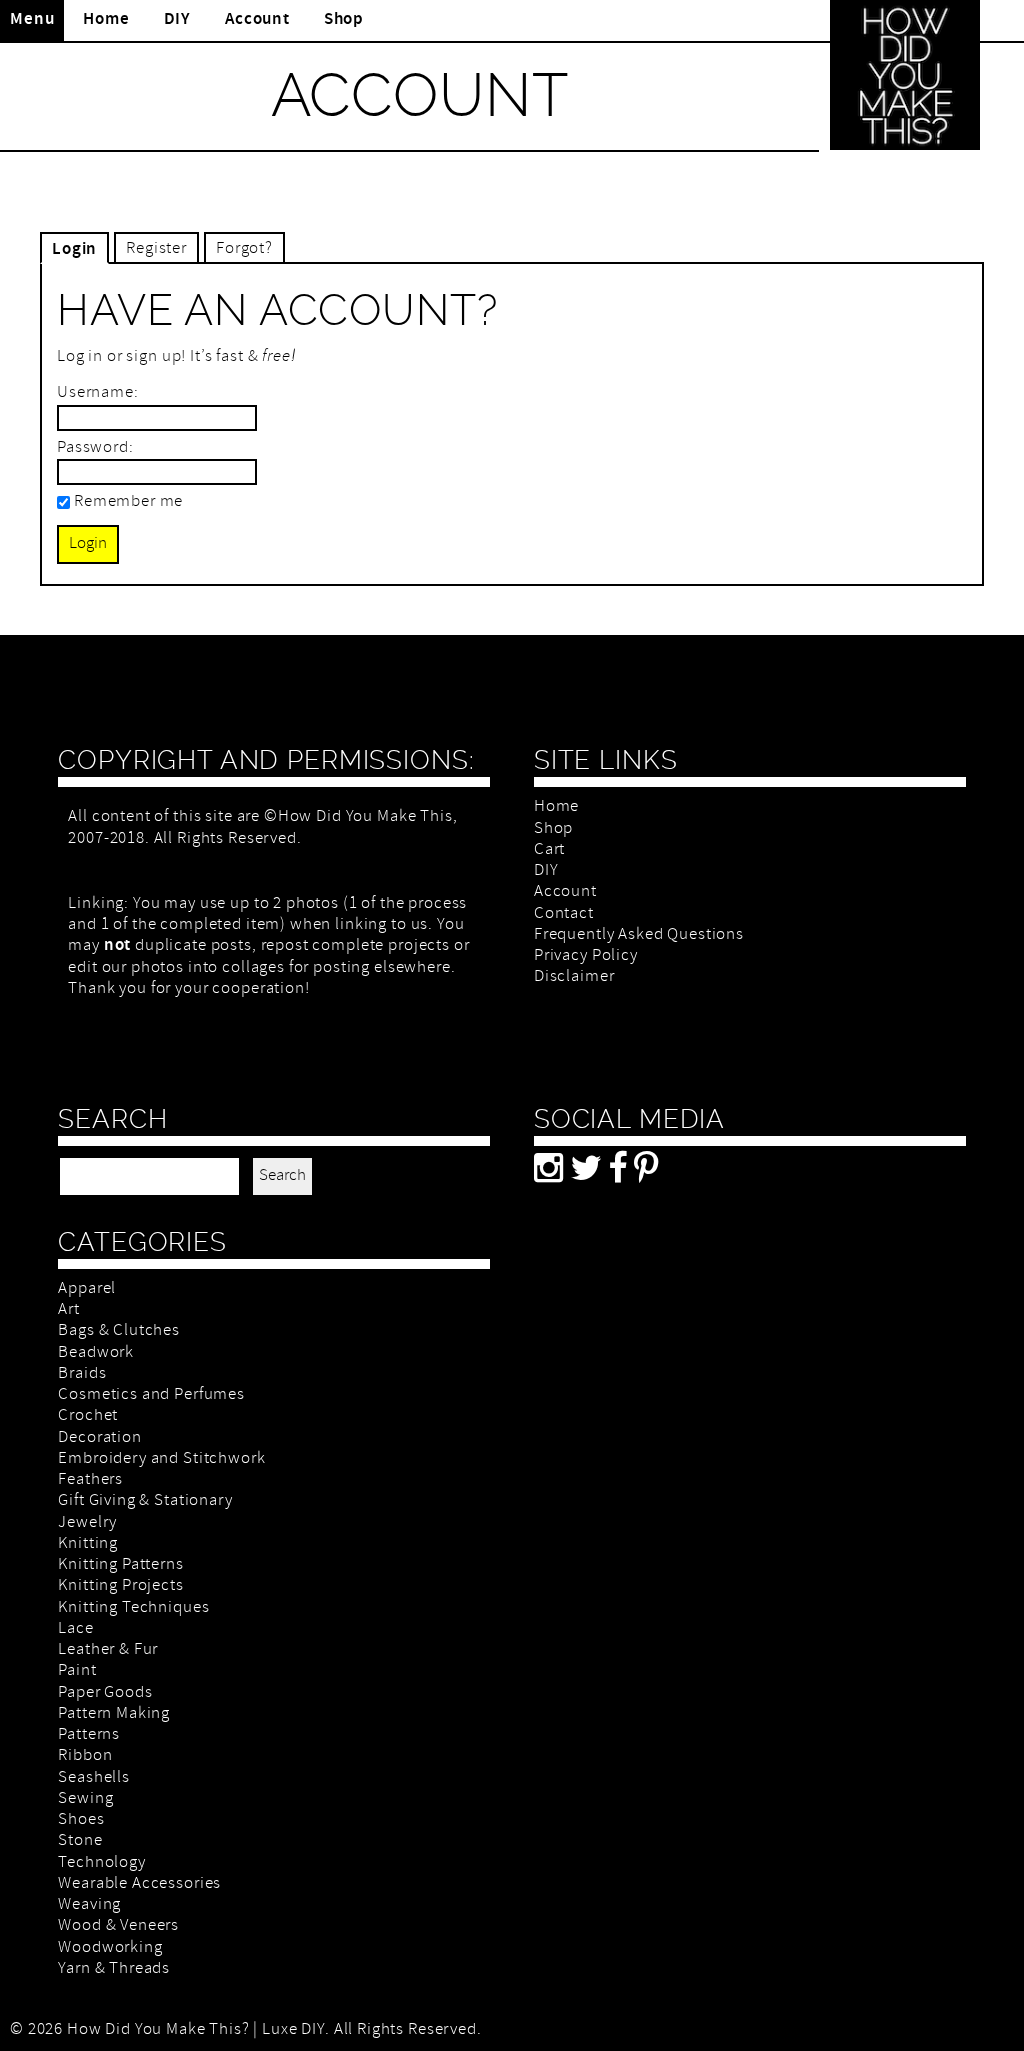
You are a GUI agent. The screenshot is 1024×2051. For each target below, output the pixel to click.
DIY (178, 20)
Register (156, 249)
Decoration (100, 1438)
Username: (98, 393)
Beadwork (96, 1353)
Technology (102, 1863)
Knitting (88, 1544)
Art (69, 1310)
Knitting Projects (120, 1586)
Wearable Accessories (139, 1884)
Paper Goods (105, 1693)
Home (106, 20)
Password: (95, 448)
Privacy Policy (586, 956)
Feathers (90, 1480)
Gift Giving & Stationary (145, 1501)
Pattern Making (114, 1714)
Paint (77, 1671)
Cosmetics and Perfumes (151, 1395)
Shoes (81, 1820)
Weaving (89, 1905)
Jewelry (87, 1523)
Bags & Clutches (119, 1331)
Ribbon (85, 1756)
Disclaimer (574, 977)
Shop (344, 20)
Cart (549, 850)
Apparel (87, 1289)
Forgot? (244, 249)
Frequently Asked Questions (639, 935)
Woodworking (110, 1948)
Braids (82, 1374)
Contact (564, 914)
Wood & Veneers (118, 1926)
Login (74, 250)
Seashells (94, 1778)
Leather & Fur (108, 1650)
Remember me (128, 502)
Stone (80, 1841)
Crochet (88, 1416)
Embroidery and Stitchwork (161, 1459)
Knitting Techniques (133, 1608)
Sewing (85, 1799)
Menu (32, 20)
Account (257, 20)
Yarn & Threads (114, 1969)
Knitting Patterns (120, 1565)
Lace (75, 1629)
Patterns (89, 1735)
